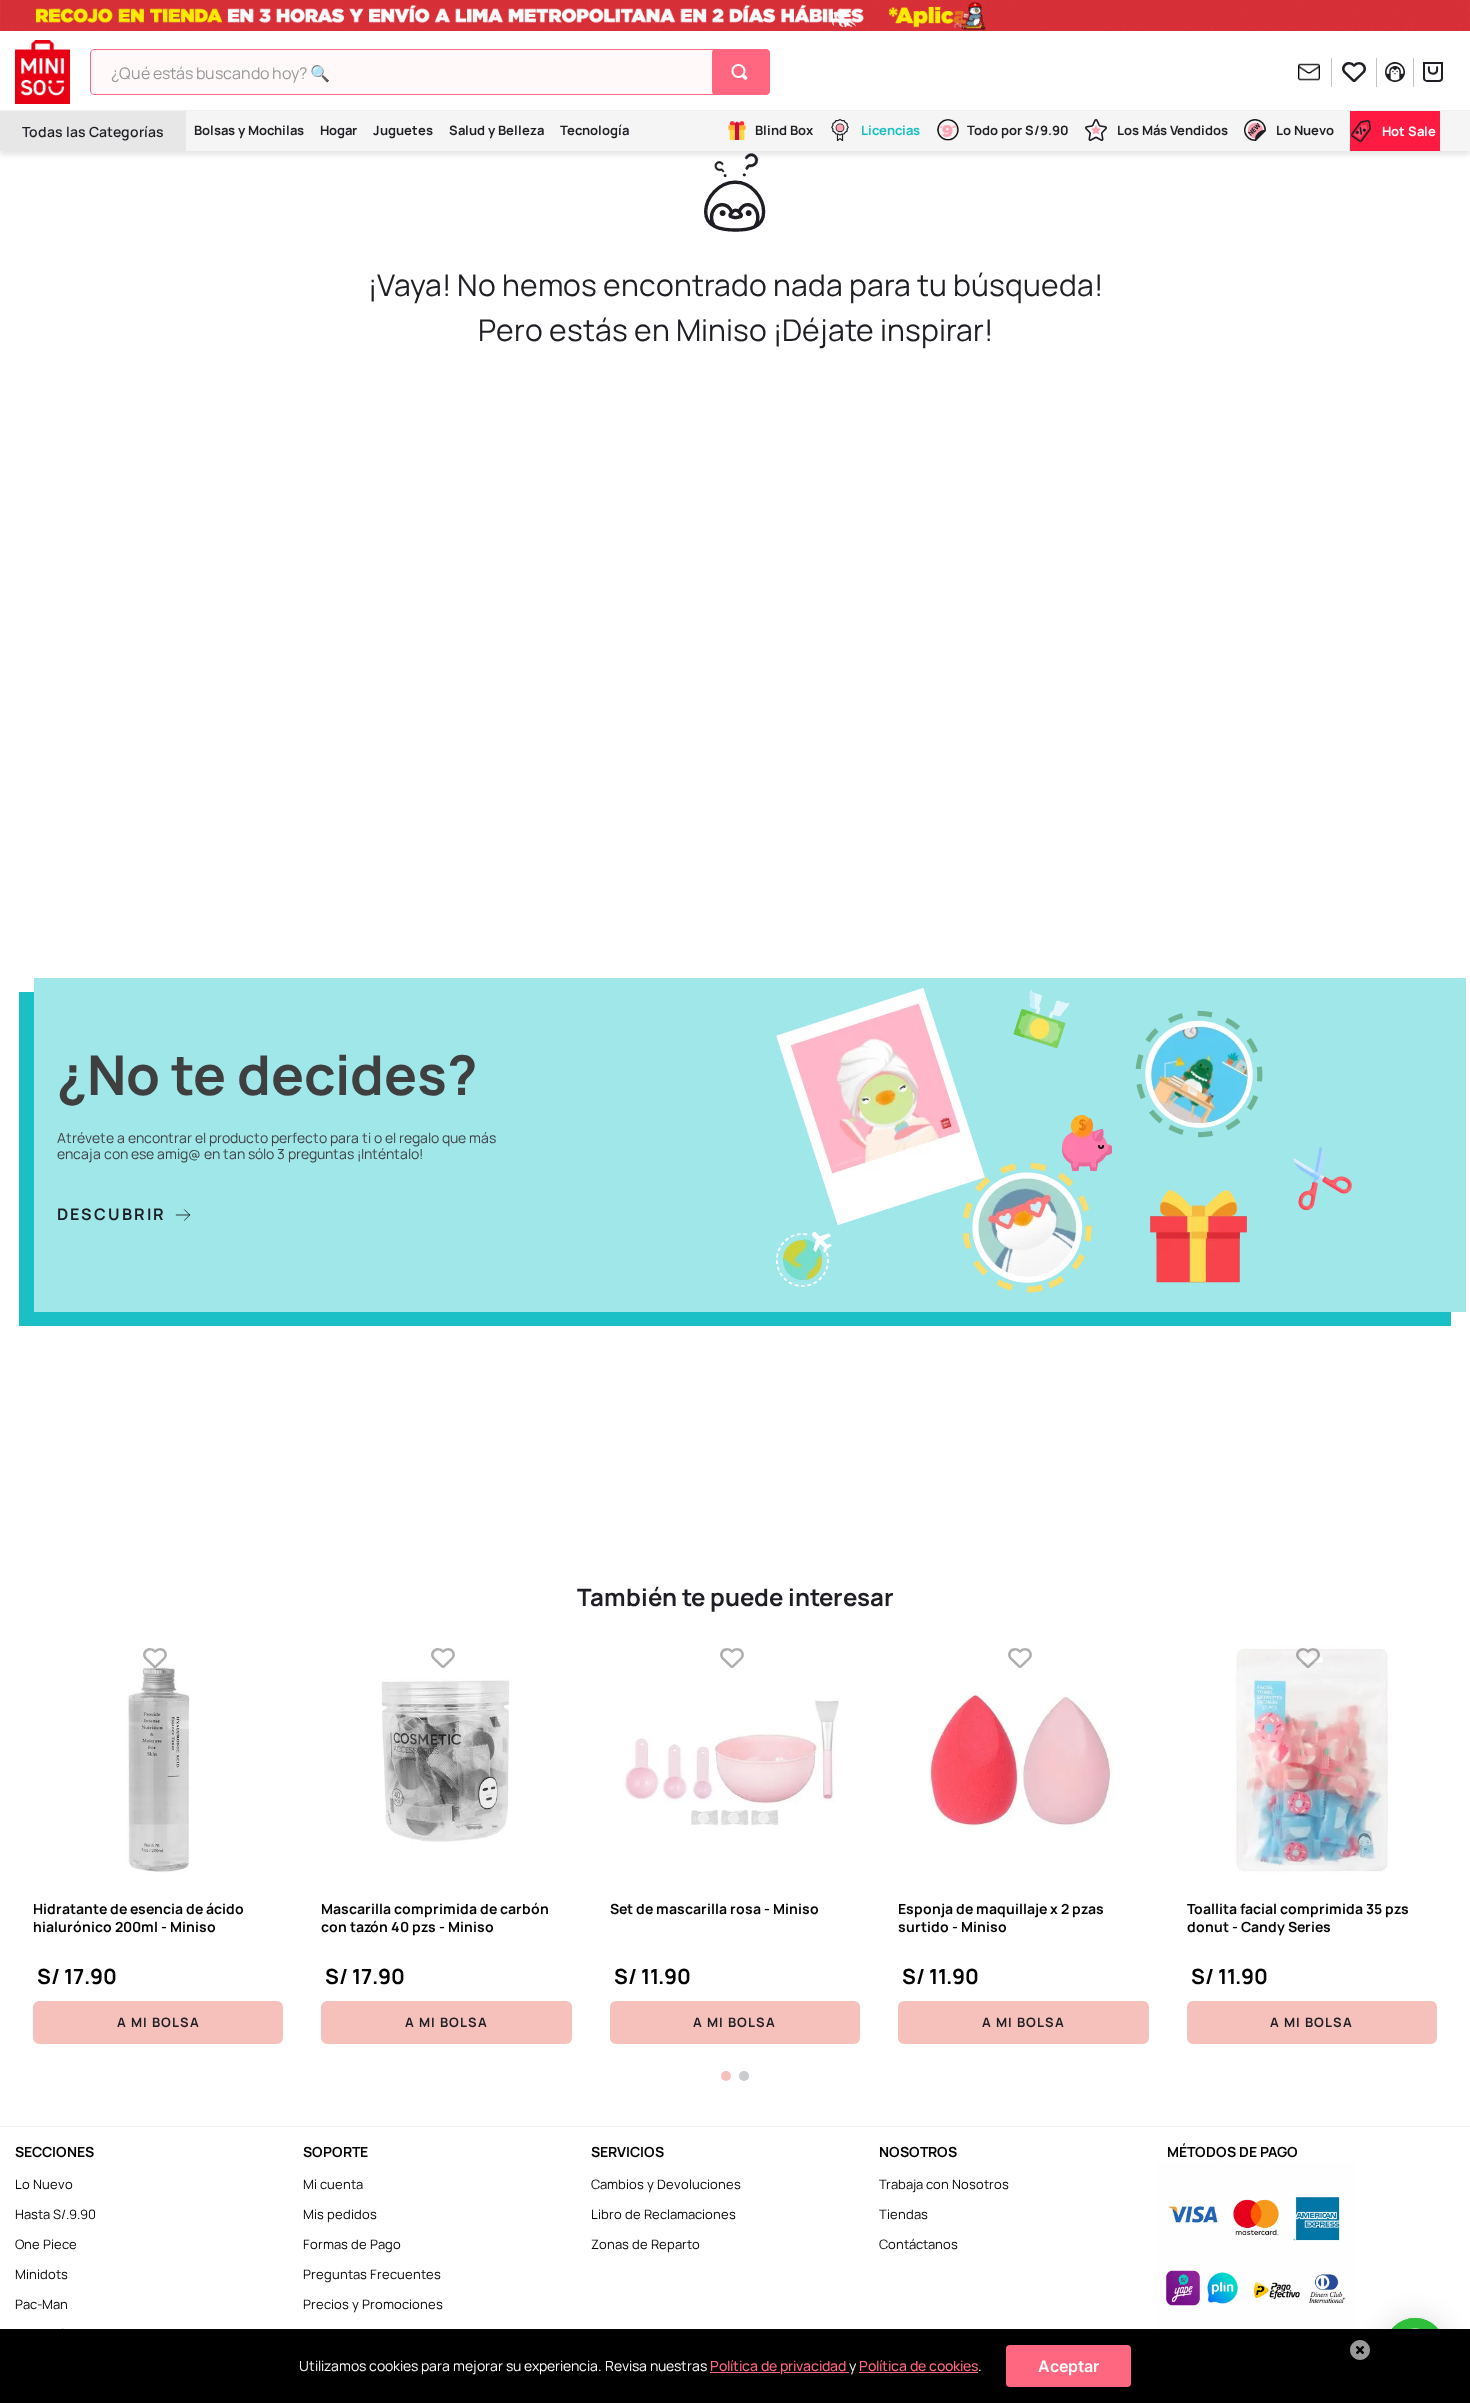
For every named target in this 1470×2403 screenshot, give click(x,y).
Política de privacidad (779, 2365)
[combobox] (430, 72)
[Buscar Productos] (743, 72)
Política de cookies (918, 2365)
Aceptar (1068, 2366)
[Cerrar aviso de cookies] (1360, 2350)
